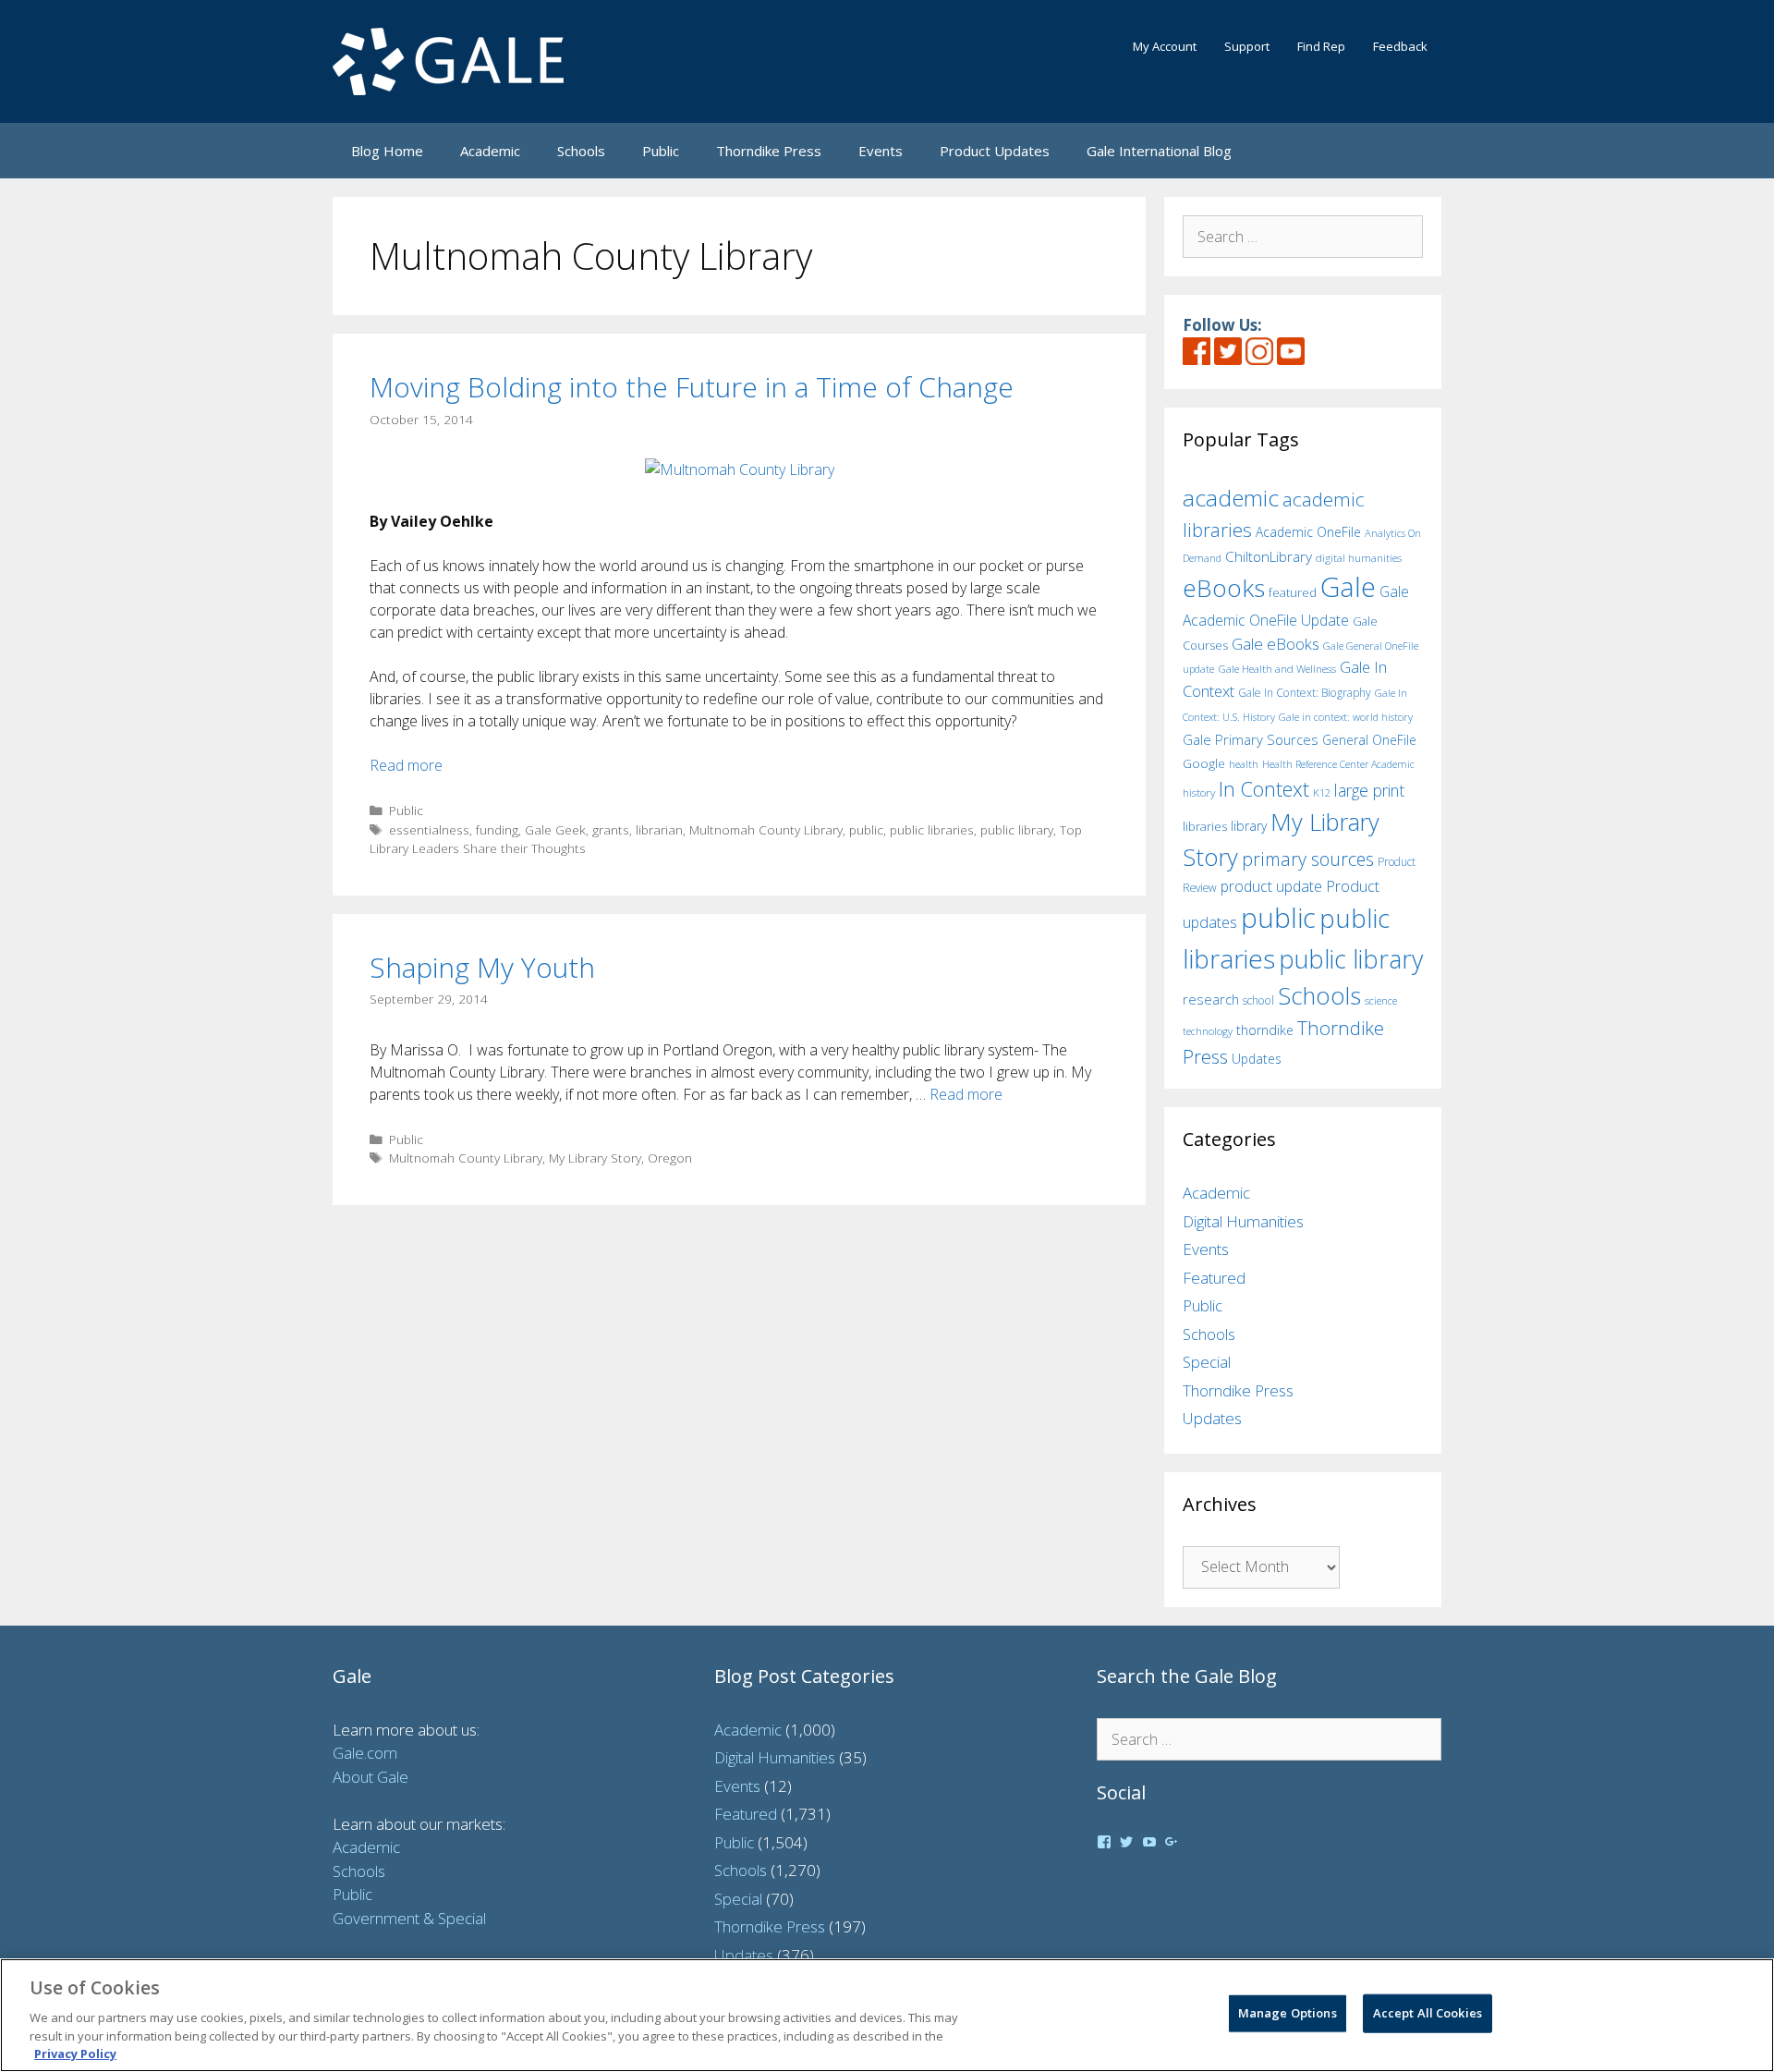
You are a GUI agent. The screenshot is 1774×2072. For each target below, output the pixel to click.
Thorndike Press (769, 151)
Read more (406, 765)
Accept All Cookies (1428, 2013)
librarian (659, 829)
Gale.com (365, 1753)
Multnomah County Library (766, 829)
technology (1208, 1031)
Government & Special (409, 1918)
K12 (1322, 792)
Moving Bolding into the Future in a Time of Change (692, 387)
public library (1017, 829)
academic (1231, 498)
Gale (1348, 587)
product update (1271, 886)
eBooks (1224, 588)
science (1381, 1000)
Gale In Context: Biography (1305, 693)
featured (1293, 592)
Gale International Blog (1159, 151)
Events (881, 151)
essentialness (429, 829)
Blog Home (387, 151)
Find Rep (1321, 46)
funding (497, 829)
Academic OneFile (1308, 532)
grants (611, 829)
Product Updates (995, 151)
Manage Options (1288, 2013)
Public (661, 151)
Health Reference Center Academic (1338, 764)
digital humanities (1359, 558)
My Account (1165, 46)
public (866, 829)
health (1244, 764)
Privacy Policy (75, 2053)
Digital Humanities (1243, 1221)
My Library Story (595, 1158)
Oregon (670, 1158)
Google (1204, 763)
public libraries (932, 829)
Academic (490, 151)
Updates (1257, 1059)
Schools (581, 151)
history (1199, 792)
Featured (1214, 1278)
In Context (1264, 789)
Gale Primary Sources (1251, 739)
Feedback (1400, 46)
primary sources (1308, 859)
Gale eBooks (1276, 644)
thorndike (1265, 1030)
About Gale (371, 1777)
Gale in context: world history (1346, 717)
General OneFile (1369, 740)
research (1211, 999)
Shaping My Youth (482, 967)
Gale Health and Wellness (1277, 669)
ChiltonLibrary (1269, 557)
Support (1247, 46)
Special (1207, 1362)
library (1249, 826)
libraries (1205, 826)
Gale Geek (555, 829)
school (1258, 1000)
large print (1369, 790)
